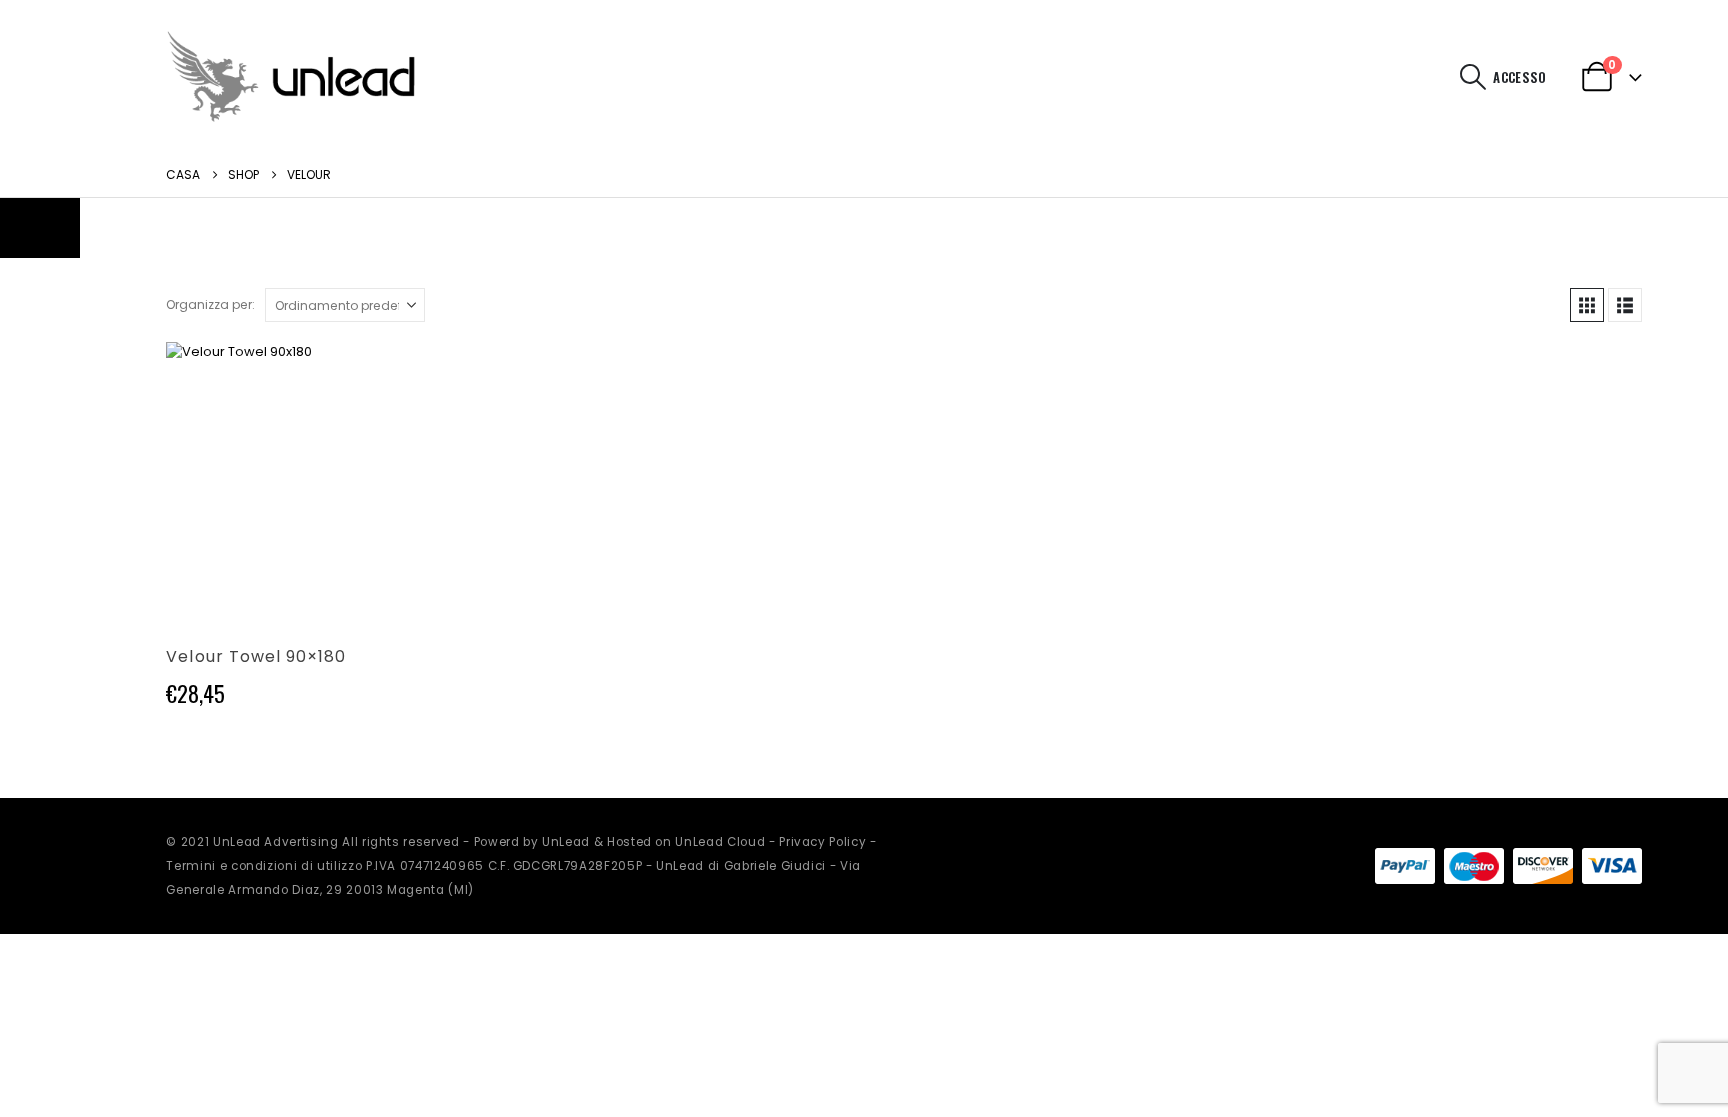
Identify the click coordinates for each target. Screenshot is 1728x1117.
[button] (1472, 77)
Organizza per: (210, 304)
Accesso (1519, 77)
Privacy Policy (822, 842)
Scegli (412, 375)
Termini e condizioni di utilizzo (264, 866)
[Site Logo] (291, 76)
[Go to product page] (305, 481)
